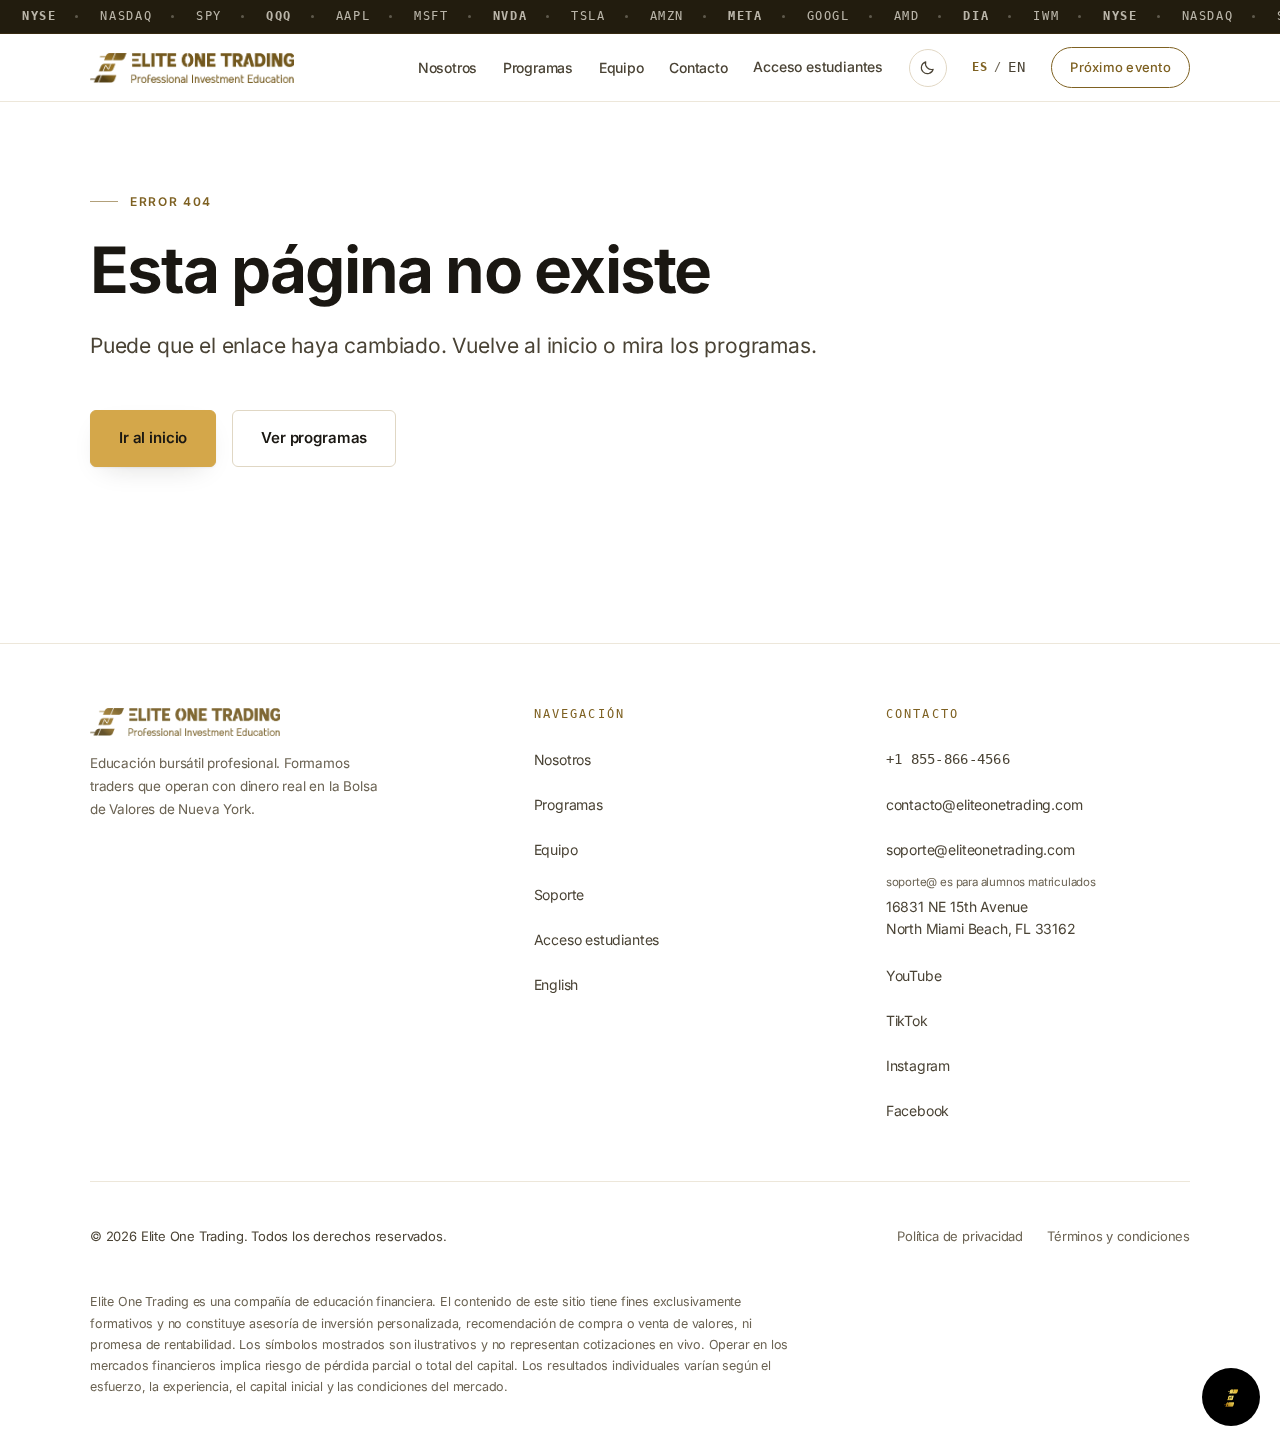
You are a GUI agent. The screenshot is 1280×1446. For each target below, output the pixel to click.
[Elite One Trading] (192, 68)
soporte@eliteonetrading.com (980, 849)
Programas (538, 67)
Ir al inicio (153, 437)
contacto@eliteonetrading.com (984, 804)
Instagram (918, 1065)
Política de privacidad (960, 1236)
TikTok (907, 1020)
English (556, 984)
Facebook (918, 1110)
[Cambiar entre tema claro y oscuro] (928, 68)
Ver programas (314, 437)
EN (1017, 67)
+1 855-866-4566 (948, 759)
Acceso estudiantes (818, 66)
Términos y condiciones (1118, 1236)
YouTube (914, 975)
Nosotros (448, 67)
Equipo (621, 67)
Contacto (698, 67)
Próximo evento (1120, 67)
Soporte (559, 894)
